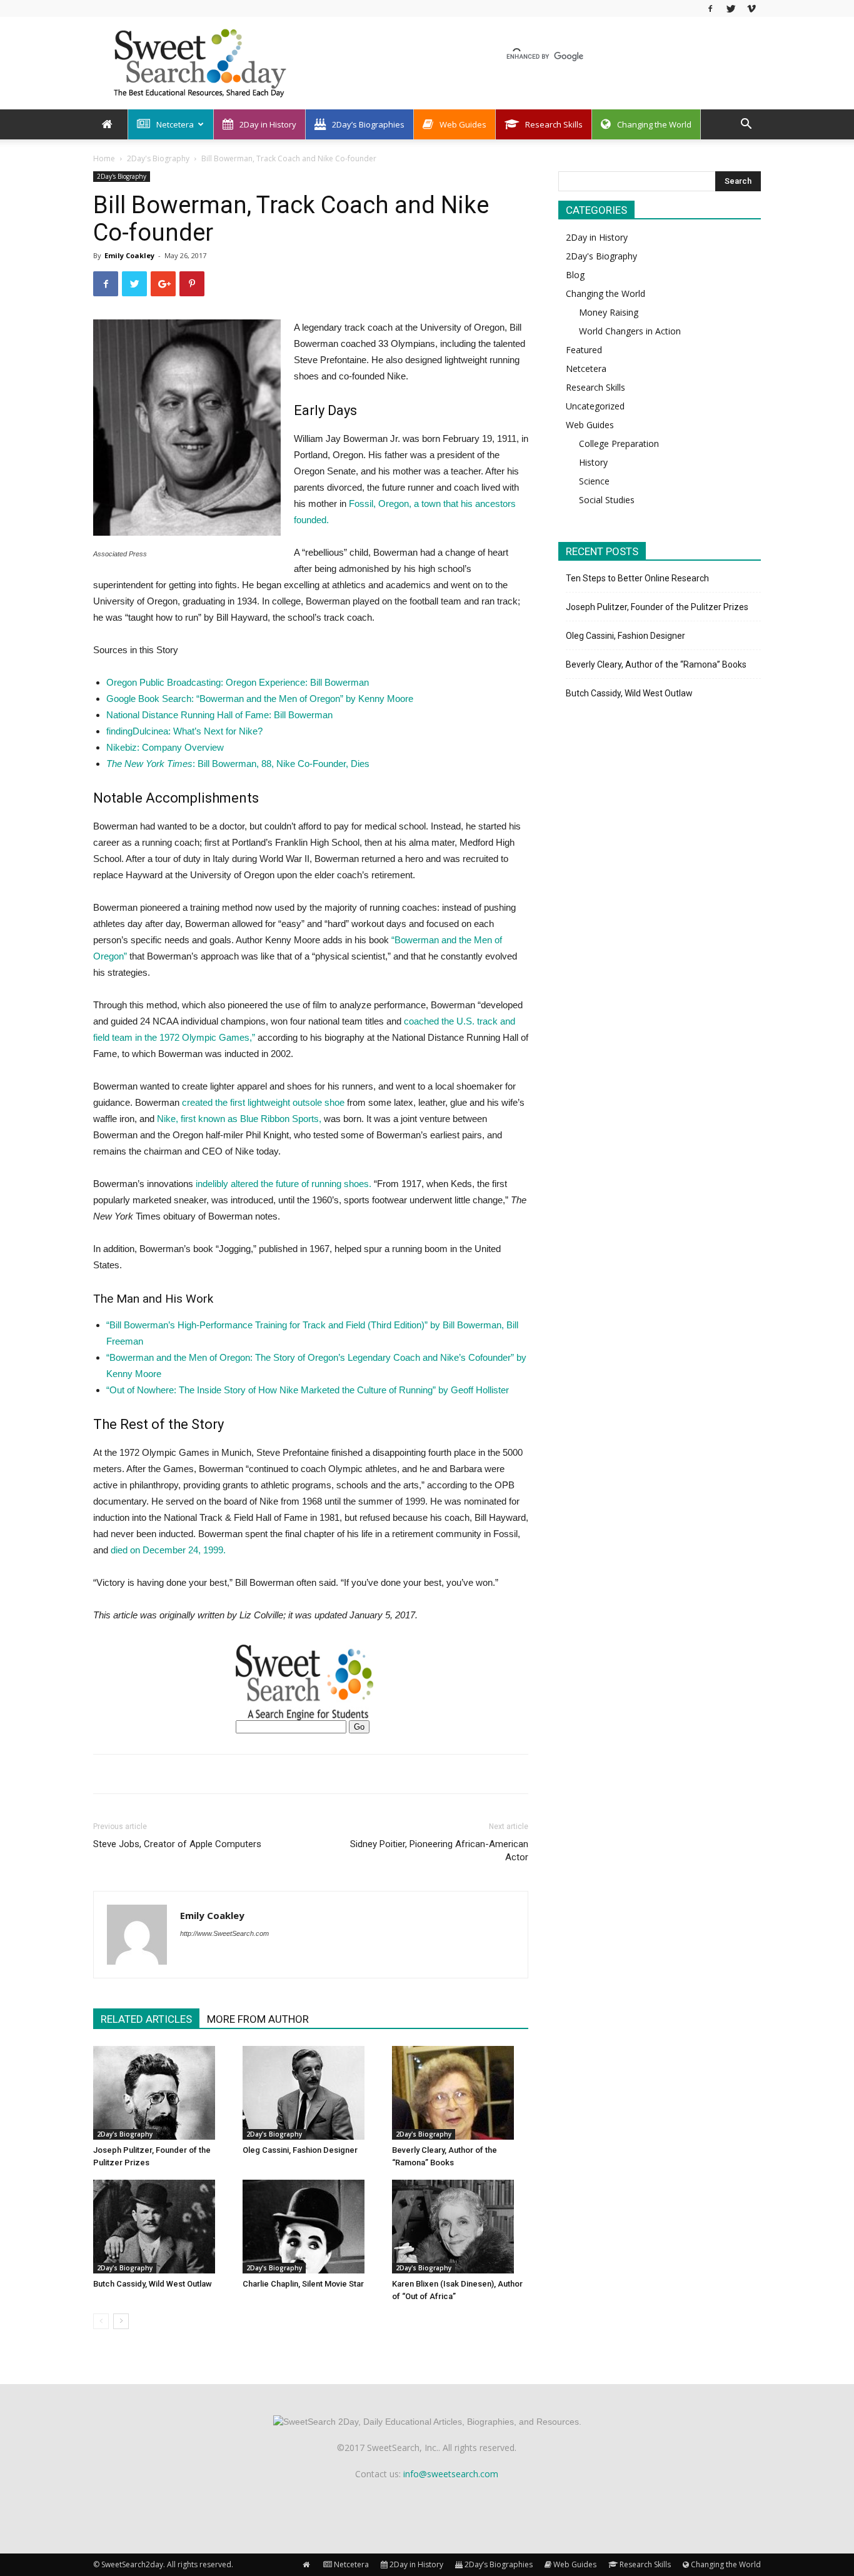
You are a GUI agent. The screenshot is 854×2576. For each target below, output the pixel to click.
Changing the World (654, 124)
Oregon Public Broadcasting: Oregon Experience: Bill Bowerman (238, 682)
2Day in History (268, 124)
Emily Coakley (129, 255)
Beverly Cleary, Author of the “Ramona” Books (656, 664)
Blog (575, 275)
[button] (746, 125)
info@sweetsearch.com (451, 2474)
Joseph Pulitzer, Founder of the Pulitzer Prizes (657, 607)
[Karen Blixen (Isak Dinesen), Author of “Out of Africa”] (460, 2227)
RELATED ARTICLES (146, 2019)
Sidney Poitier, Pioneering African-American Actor (439, 1851)
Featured (584, 350)
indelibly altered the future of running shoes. (284, 1184)
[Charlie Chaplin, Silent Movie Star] (311, 2227)
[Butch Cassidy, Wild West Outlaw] (161, 2227)
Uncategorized (595, 406)
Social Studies (607, 500)
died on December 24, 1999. (168, 1550)
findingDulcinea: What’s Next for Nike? (184, 731)
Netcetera (175, 124)
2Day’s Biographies (368, 124)
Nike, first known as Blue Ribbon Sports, (240, 1119)
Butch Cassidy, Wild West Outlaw (153, 2284)
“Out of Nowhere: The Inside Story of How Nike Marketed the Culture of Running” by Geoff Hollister (308, 1390)
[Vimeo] (751, 8)
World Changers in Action (630, 331)
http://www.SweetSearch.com (224, 1933)
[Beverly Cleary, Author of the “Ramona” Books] (460, 2093)
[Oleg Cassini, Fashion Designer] (311, 2093)
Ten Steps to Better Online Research (637, 578)
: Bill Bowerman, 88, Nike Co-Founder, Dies (238, 764)
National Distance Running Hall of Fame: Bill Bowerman (219, 715)
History (593, 462)
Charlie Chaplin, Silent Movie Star (303, 2284)
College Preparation (619, 444)
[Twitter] (731, 8)
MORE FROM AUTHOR (258, 2019)
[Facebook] (710, 8)
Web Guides (463, 124)
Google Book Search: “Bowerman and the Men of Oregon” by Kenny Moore (260, 699)
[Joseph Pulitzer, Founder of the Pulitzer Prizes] (161, 2093)
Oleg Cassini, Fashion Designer (300, 2150)
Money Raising (609, 312)
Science (594, 481)
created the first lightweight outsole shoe (263, 1102)
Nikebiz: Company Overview (165, 747)
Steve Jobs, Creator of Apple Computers (177, 1844)
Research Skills (554, 124)
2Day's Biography (158, 158)
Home (104, 158)
